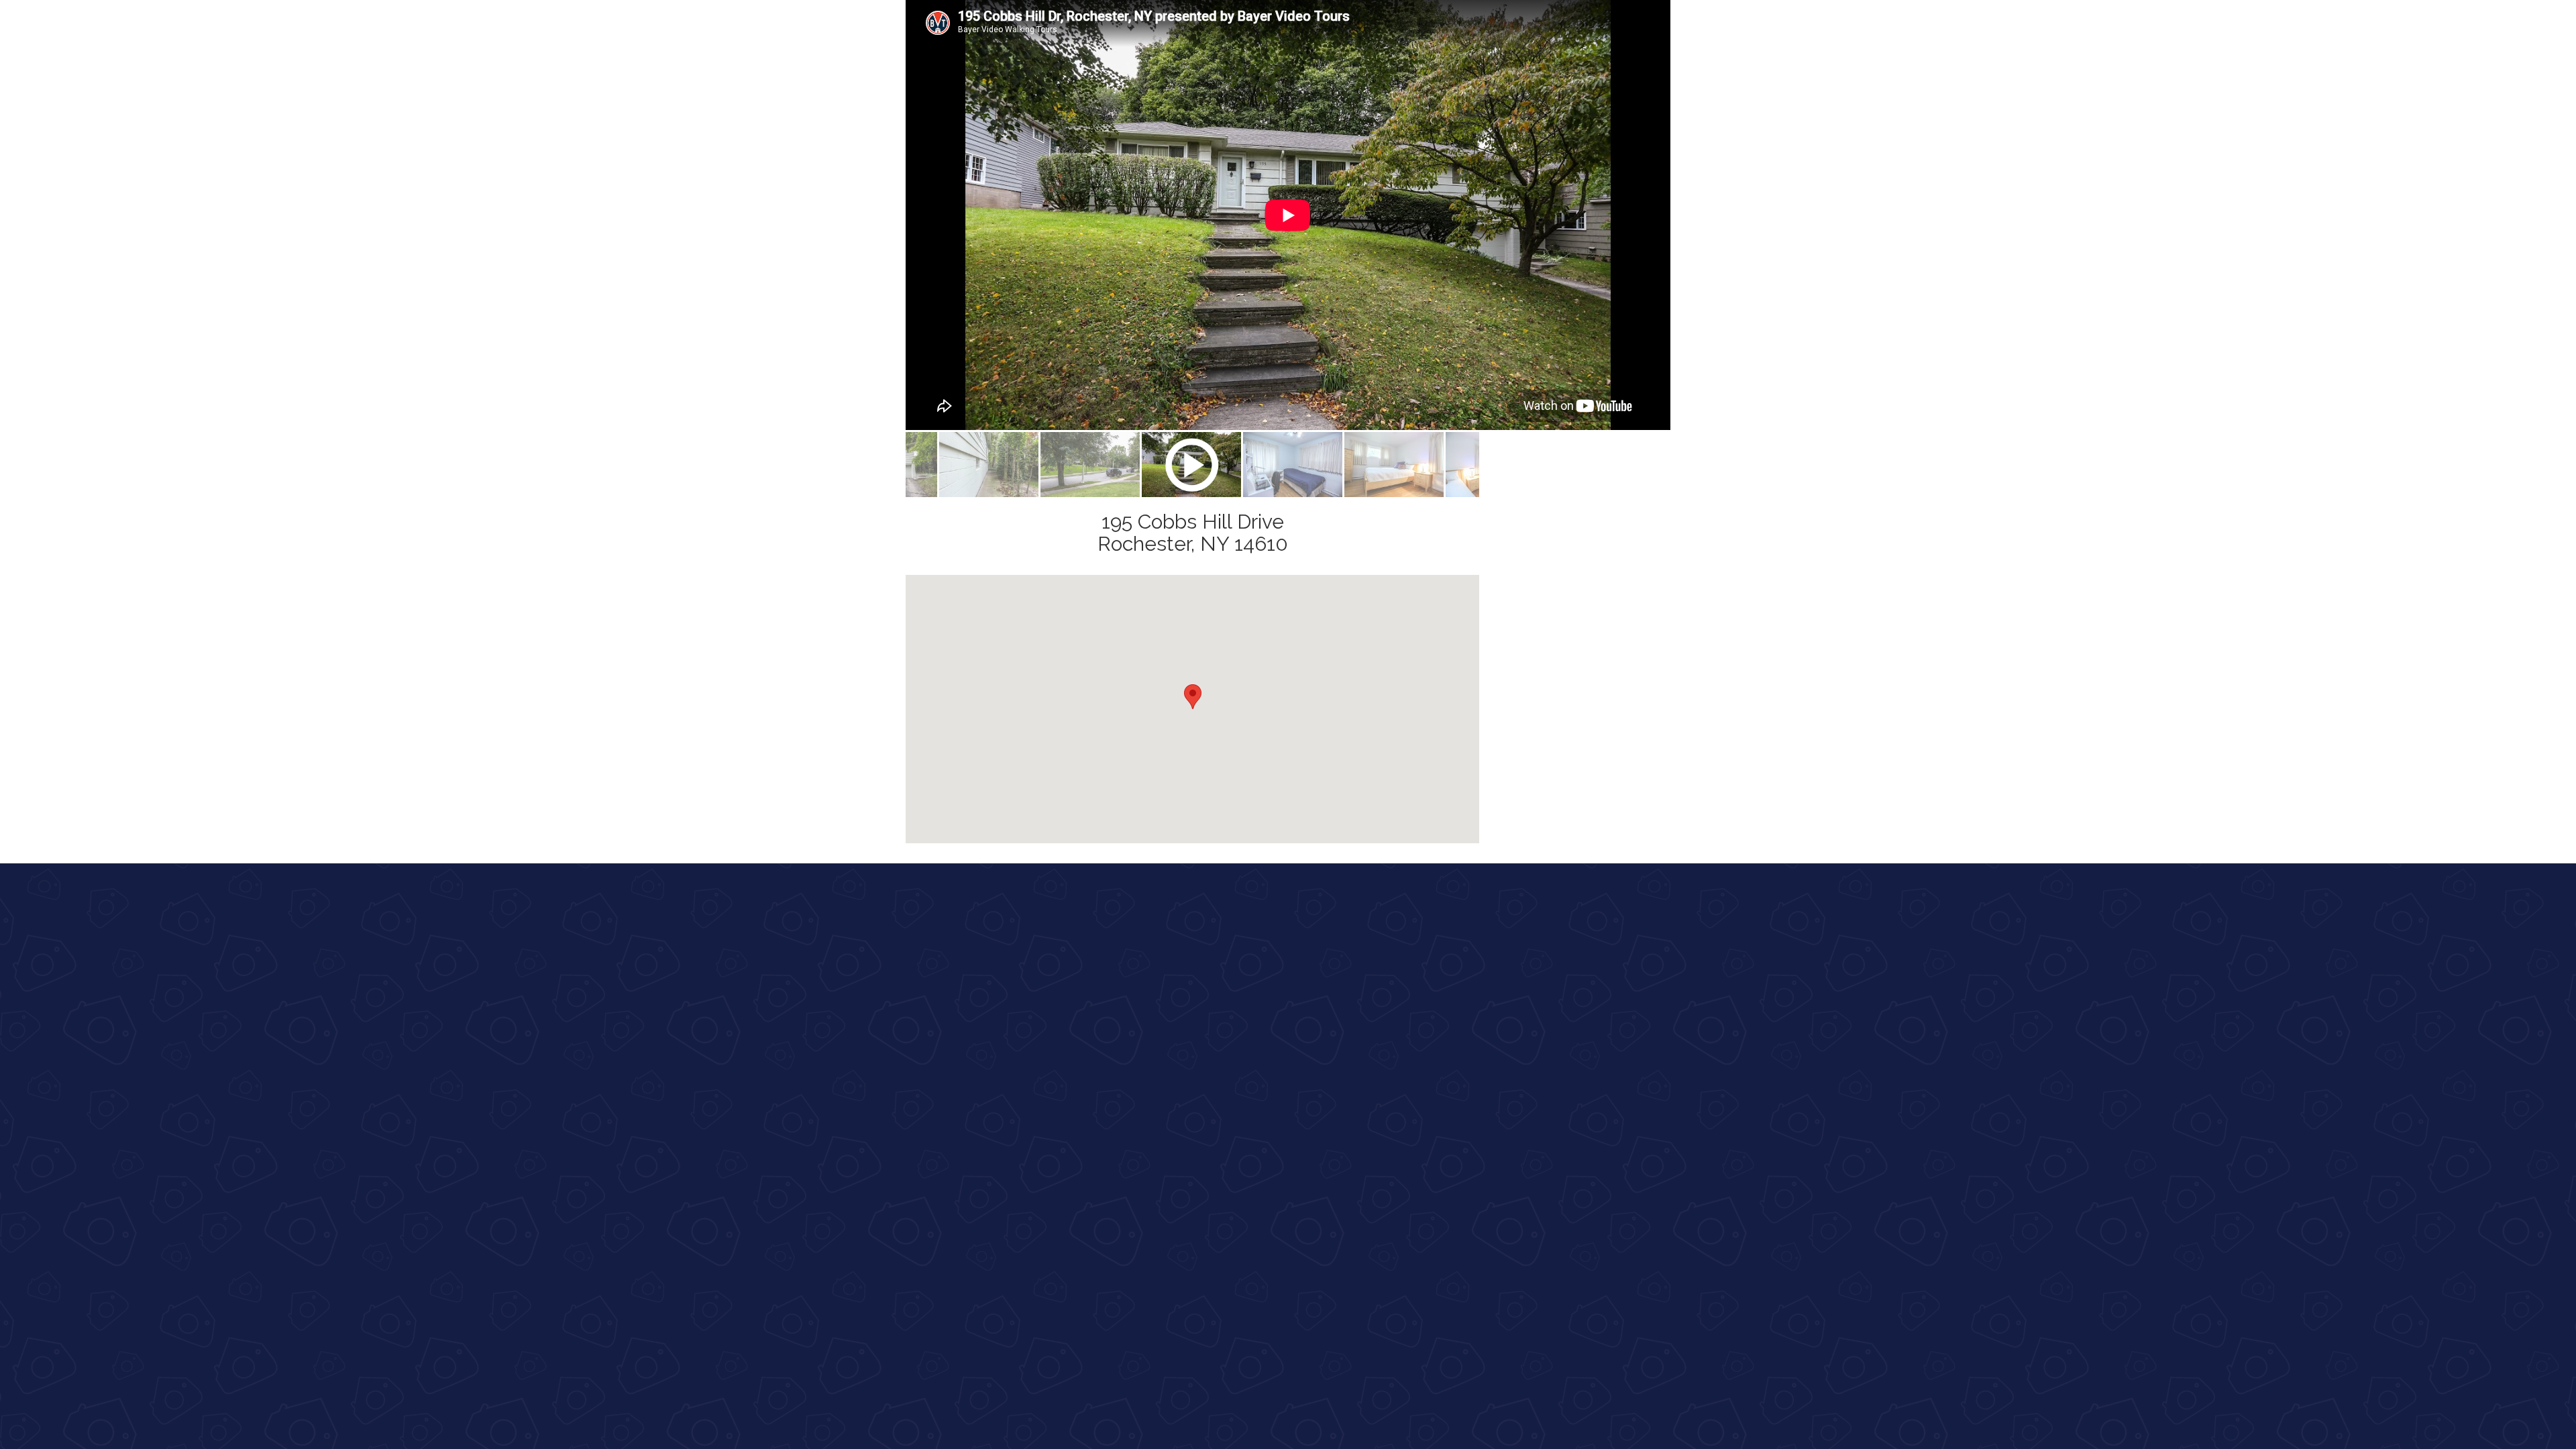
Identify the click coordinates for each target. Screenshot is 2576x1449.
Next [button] (1680, 215)
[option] (1288, 215)
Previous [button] (896, 215)
